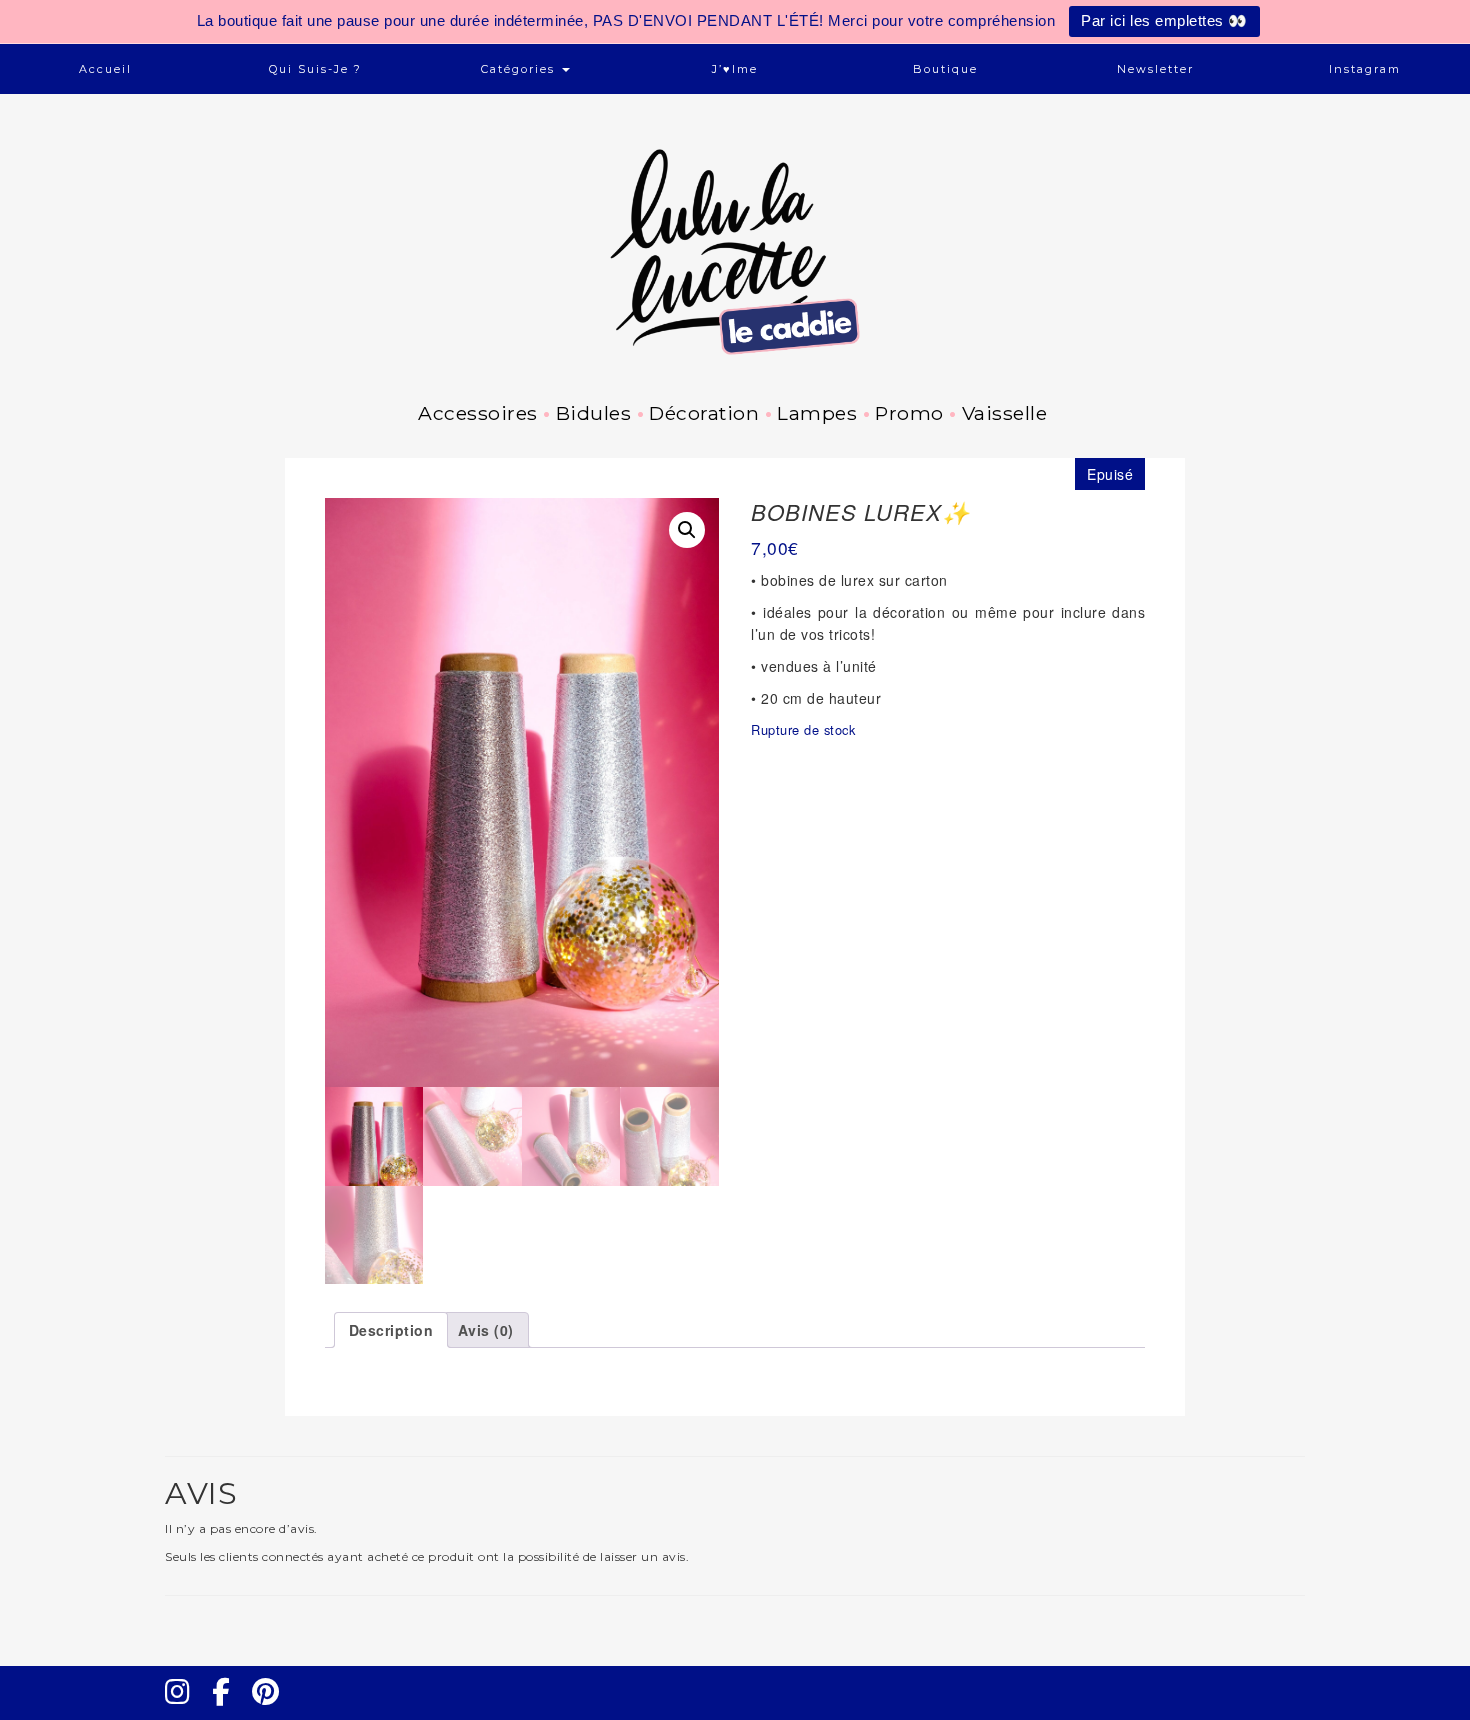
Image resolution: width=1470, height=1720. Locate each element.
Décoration (704, 413)
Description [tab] (391, 1330)
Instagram (1365, 69)
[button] (687, 530)
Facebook (229, 1710)
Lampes (817, 413)
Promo (909, 413)
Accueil (105, 69)
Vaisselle (1004, 413)
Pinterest (272, 1710)
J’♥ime (735, 69)
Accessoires (478, 413)
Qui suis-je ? (315, 69)
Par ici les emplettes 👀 (1164, 20)
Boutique (945, 69)
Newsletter (1155, 69)
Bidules (593, 413)
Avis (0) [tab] (486, 1330)
